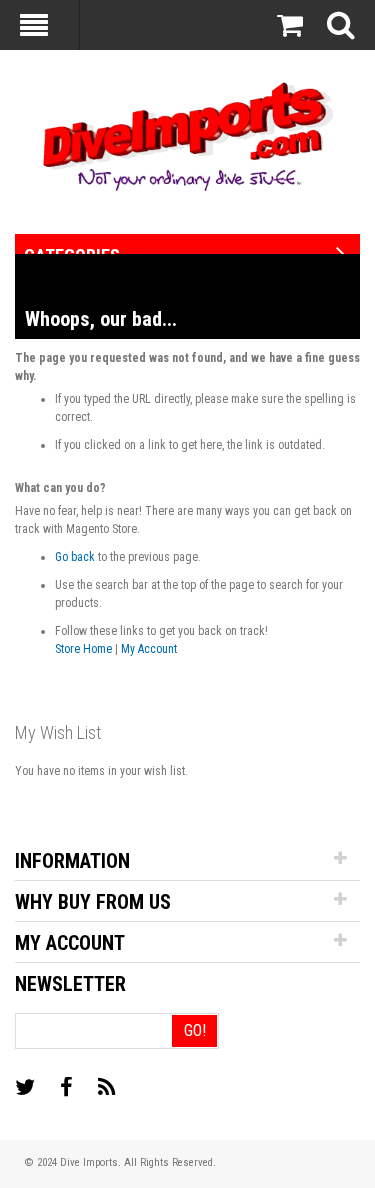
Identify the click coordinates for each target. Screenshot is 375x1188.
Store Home (83, 649)
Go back (75, 557)
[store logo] (187, 134)
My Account (149, 649)
